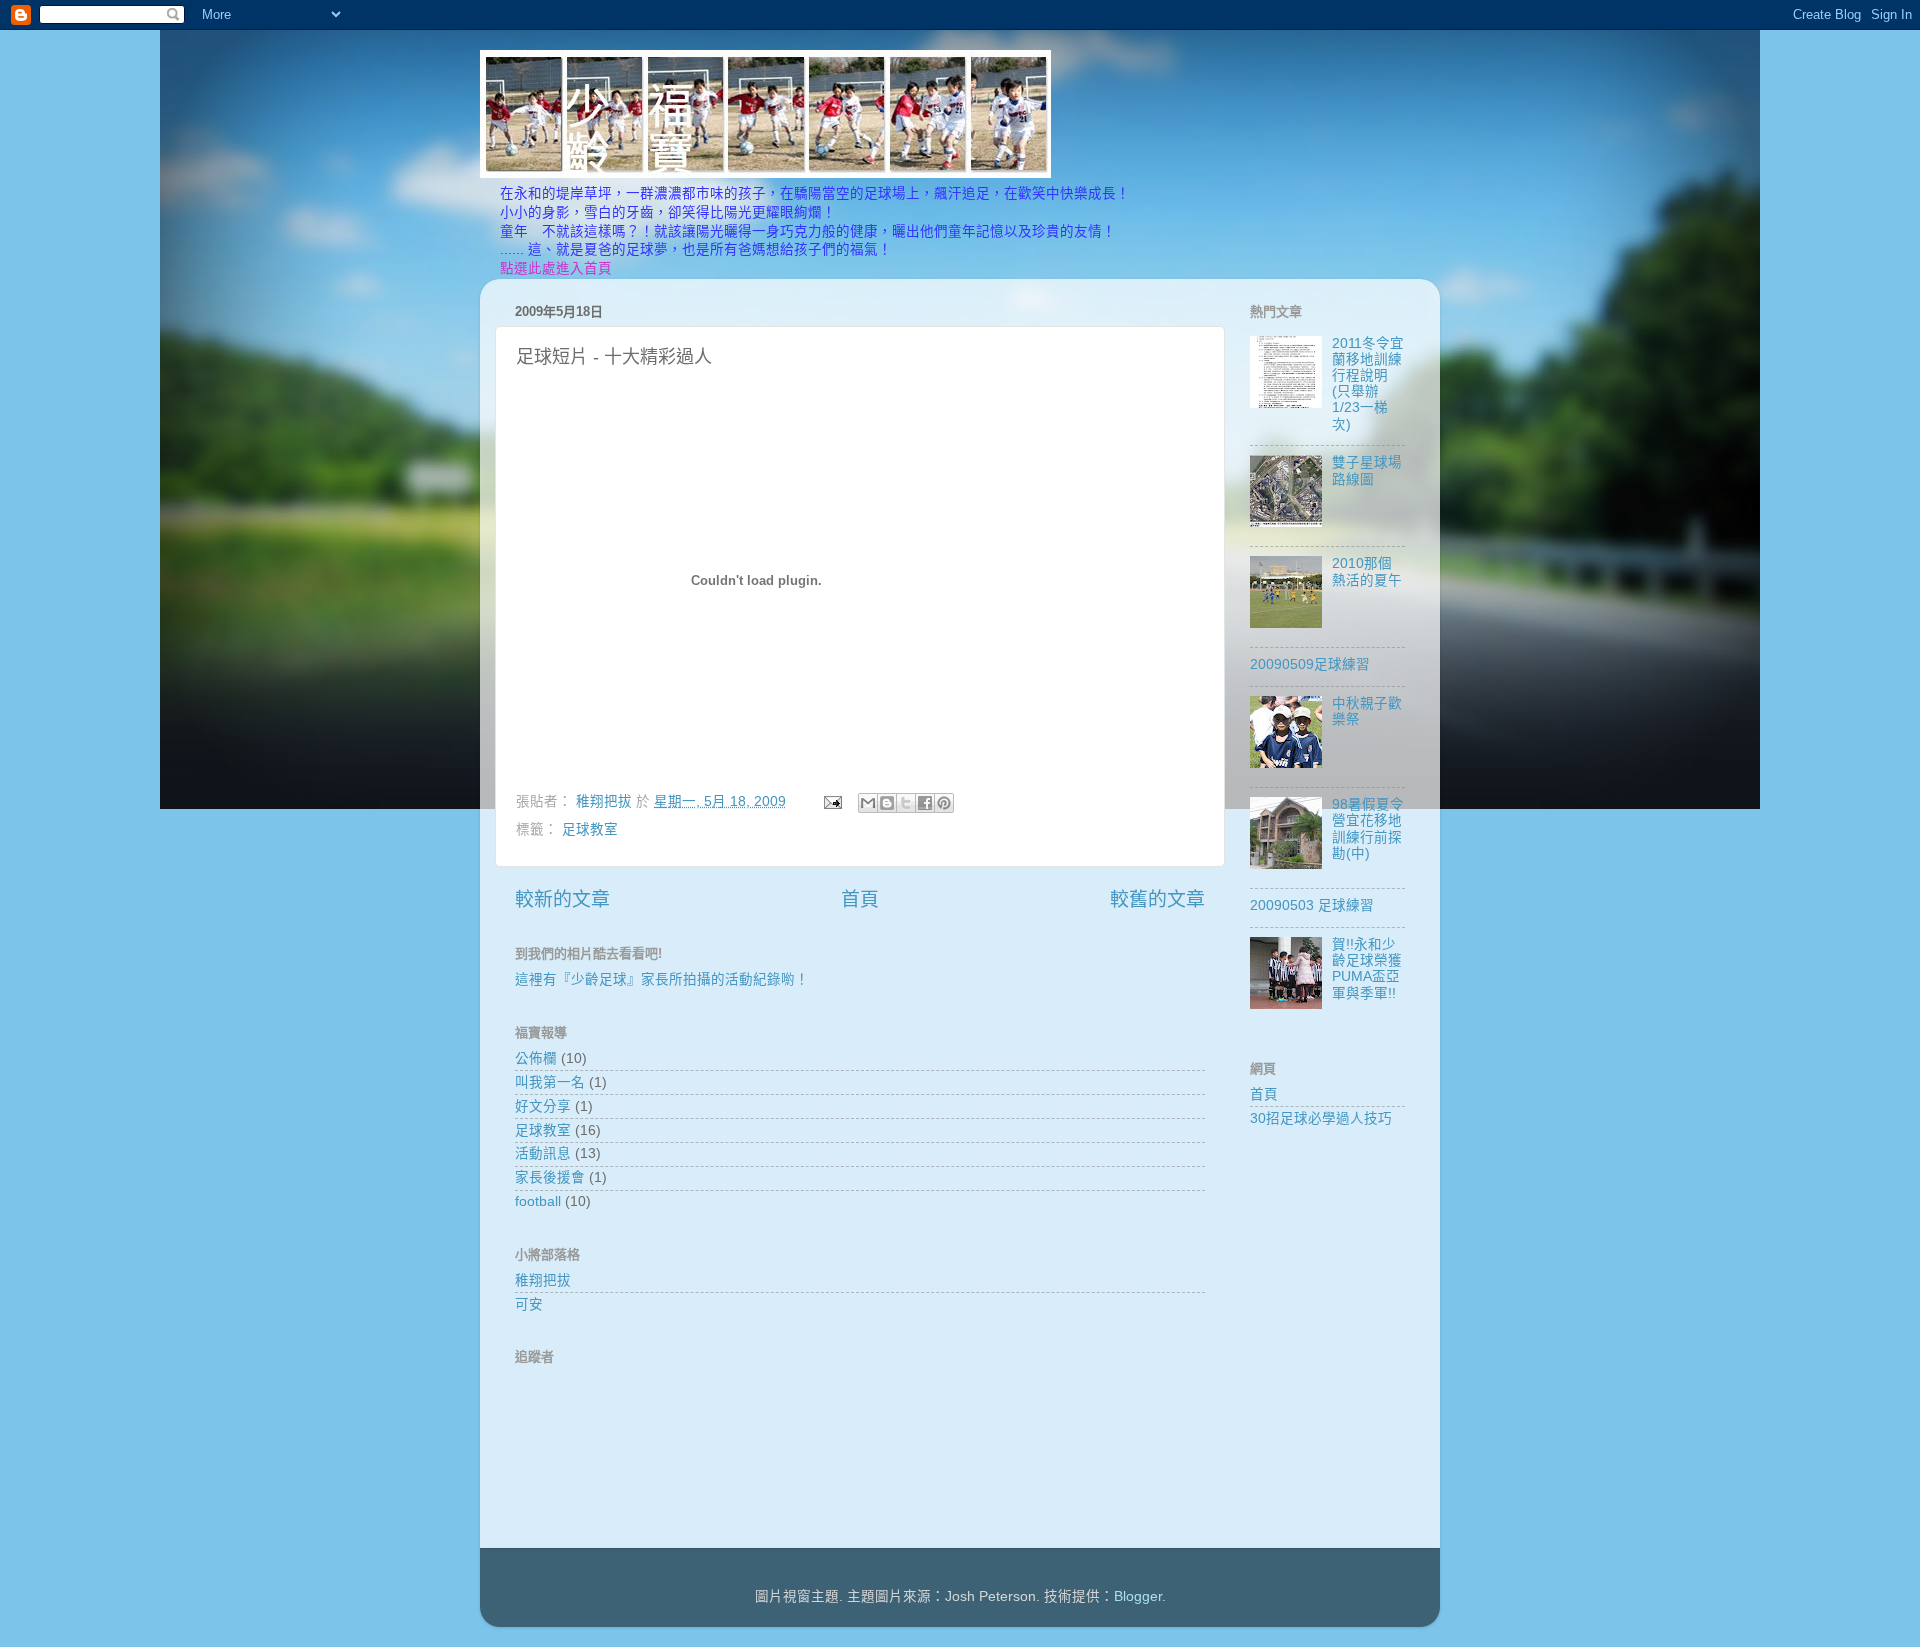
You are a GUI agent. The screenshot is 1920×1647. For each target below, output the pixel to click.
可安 (529, 1304)
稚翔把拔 (543, 1280)
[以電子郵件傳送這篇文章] (868, 803)
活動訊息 (543, 1153)
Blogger (1138, 1596)
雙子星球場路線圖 (1367, 470)
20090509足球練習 (1310, 664)
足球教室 (590, 829)
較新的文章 (562, 899)
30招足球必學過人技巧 (1321, 1118)
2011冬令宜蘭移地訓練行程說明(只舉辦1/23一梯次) (1368, 384)
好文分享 (543, 1106)
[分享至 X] (906, 803)
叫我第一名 (550, 1082)
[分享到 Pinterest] (944, 803)
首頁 (860, 899)
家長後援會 (550, 1177)
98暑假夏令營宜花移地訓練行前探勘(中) (1368, 829)
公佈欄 (536, 1058)
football (538, 1201)
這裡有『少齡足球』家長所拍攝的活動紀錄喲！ (662, 979)
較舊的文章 (1157, 899)
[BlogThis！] (887, 803)
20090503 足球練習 (1312, 905)
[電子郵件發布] (831, 801)
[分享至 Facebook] (925, 803)
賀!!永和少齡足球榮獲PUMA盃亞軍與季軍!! (1367, 969)
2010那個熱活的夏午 (1367, 571)
